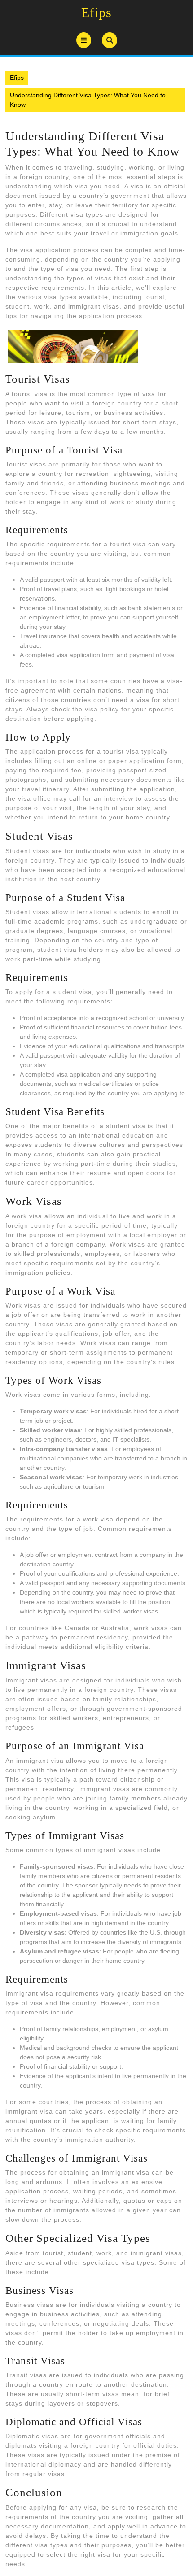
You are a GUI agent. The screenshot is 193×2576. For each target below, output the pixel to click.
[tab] (84, 40)
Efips (96, 12)
